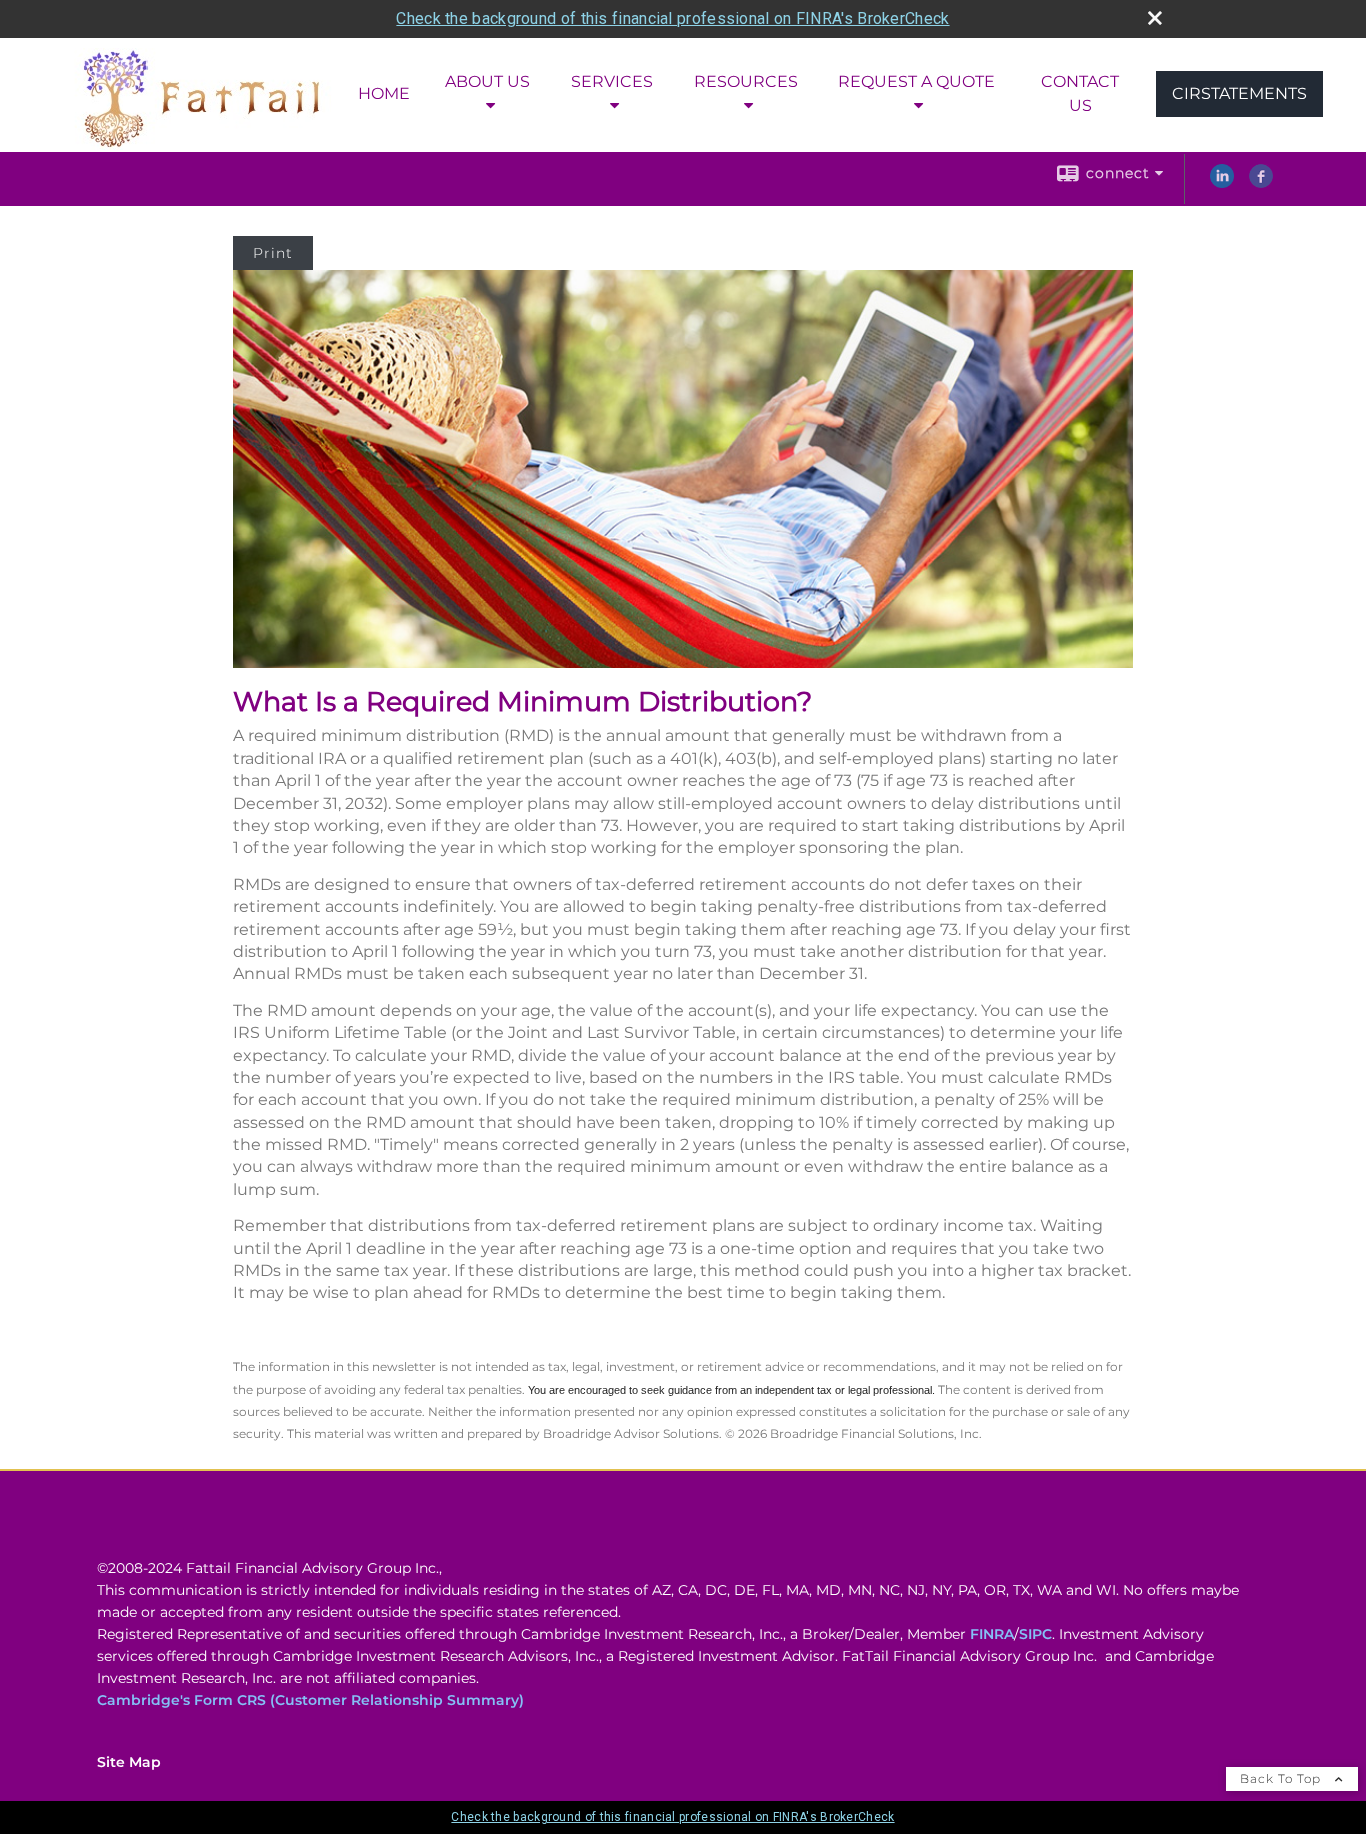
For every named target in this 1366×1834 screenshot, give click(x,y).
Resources (746, 81)
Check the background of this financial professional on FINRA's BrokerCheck (672, 18)
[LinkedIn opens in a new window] (1222, 183)
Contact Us (1080, 93)
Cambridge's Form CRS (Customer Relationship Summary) (310, 1700)
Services (612, 81)
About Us (487, 81)
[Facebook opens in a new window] (1261, 183)
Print (273, 253)
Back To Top (1282, 1778)
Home (384, 93)
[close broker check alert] (1155, 18)
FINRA (992, 1634)
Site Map (129, 1762)
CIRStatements (1239, 93)
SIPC (1035, 1634)
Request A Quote (916, 81)
